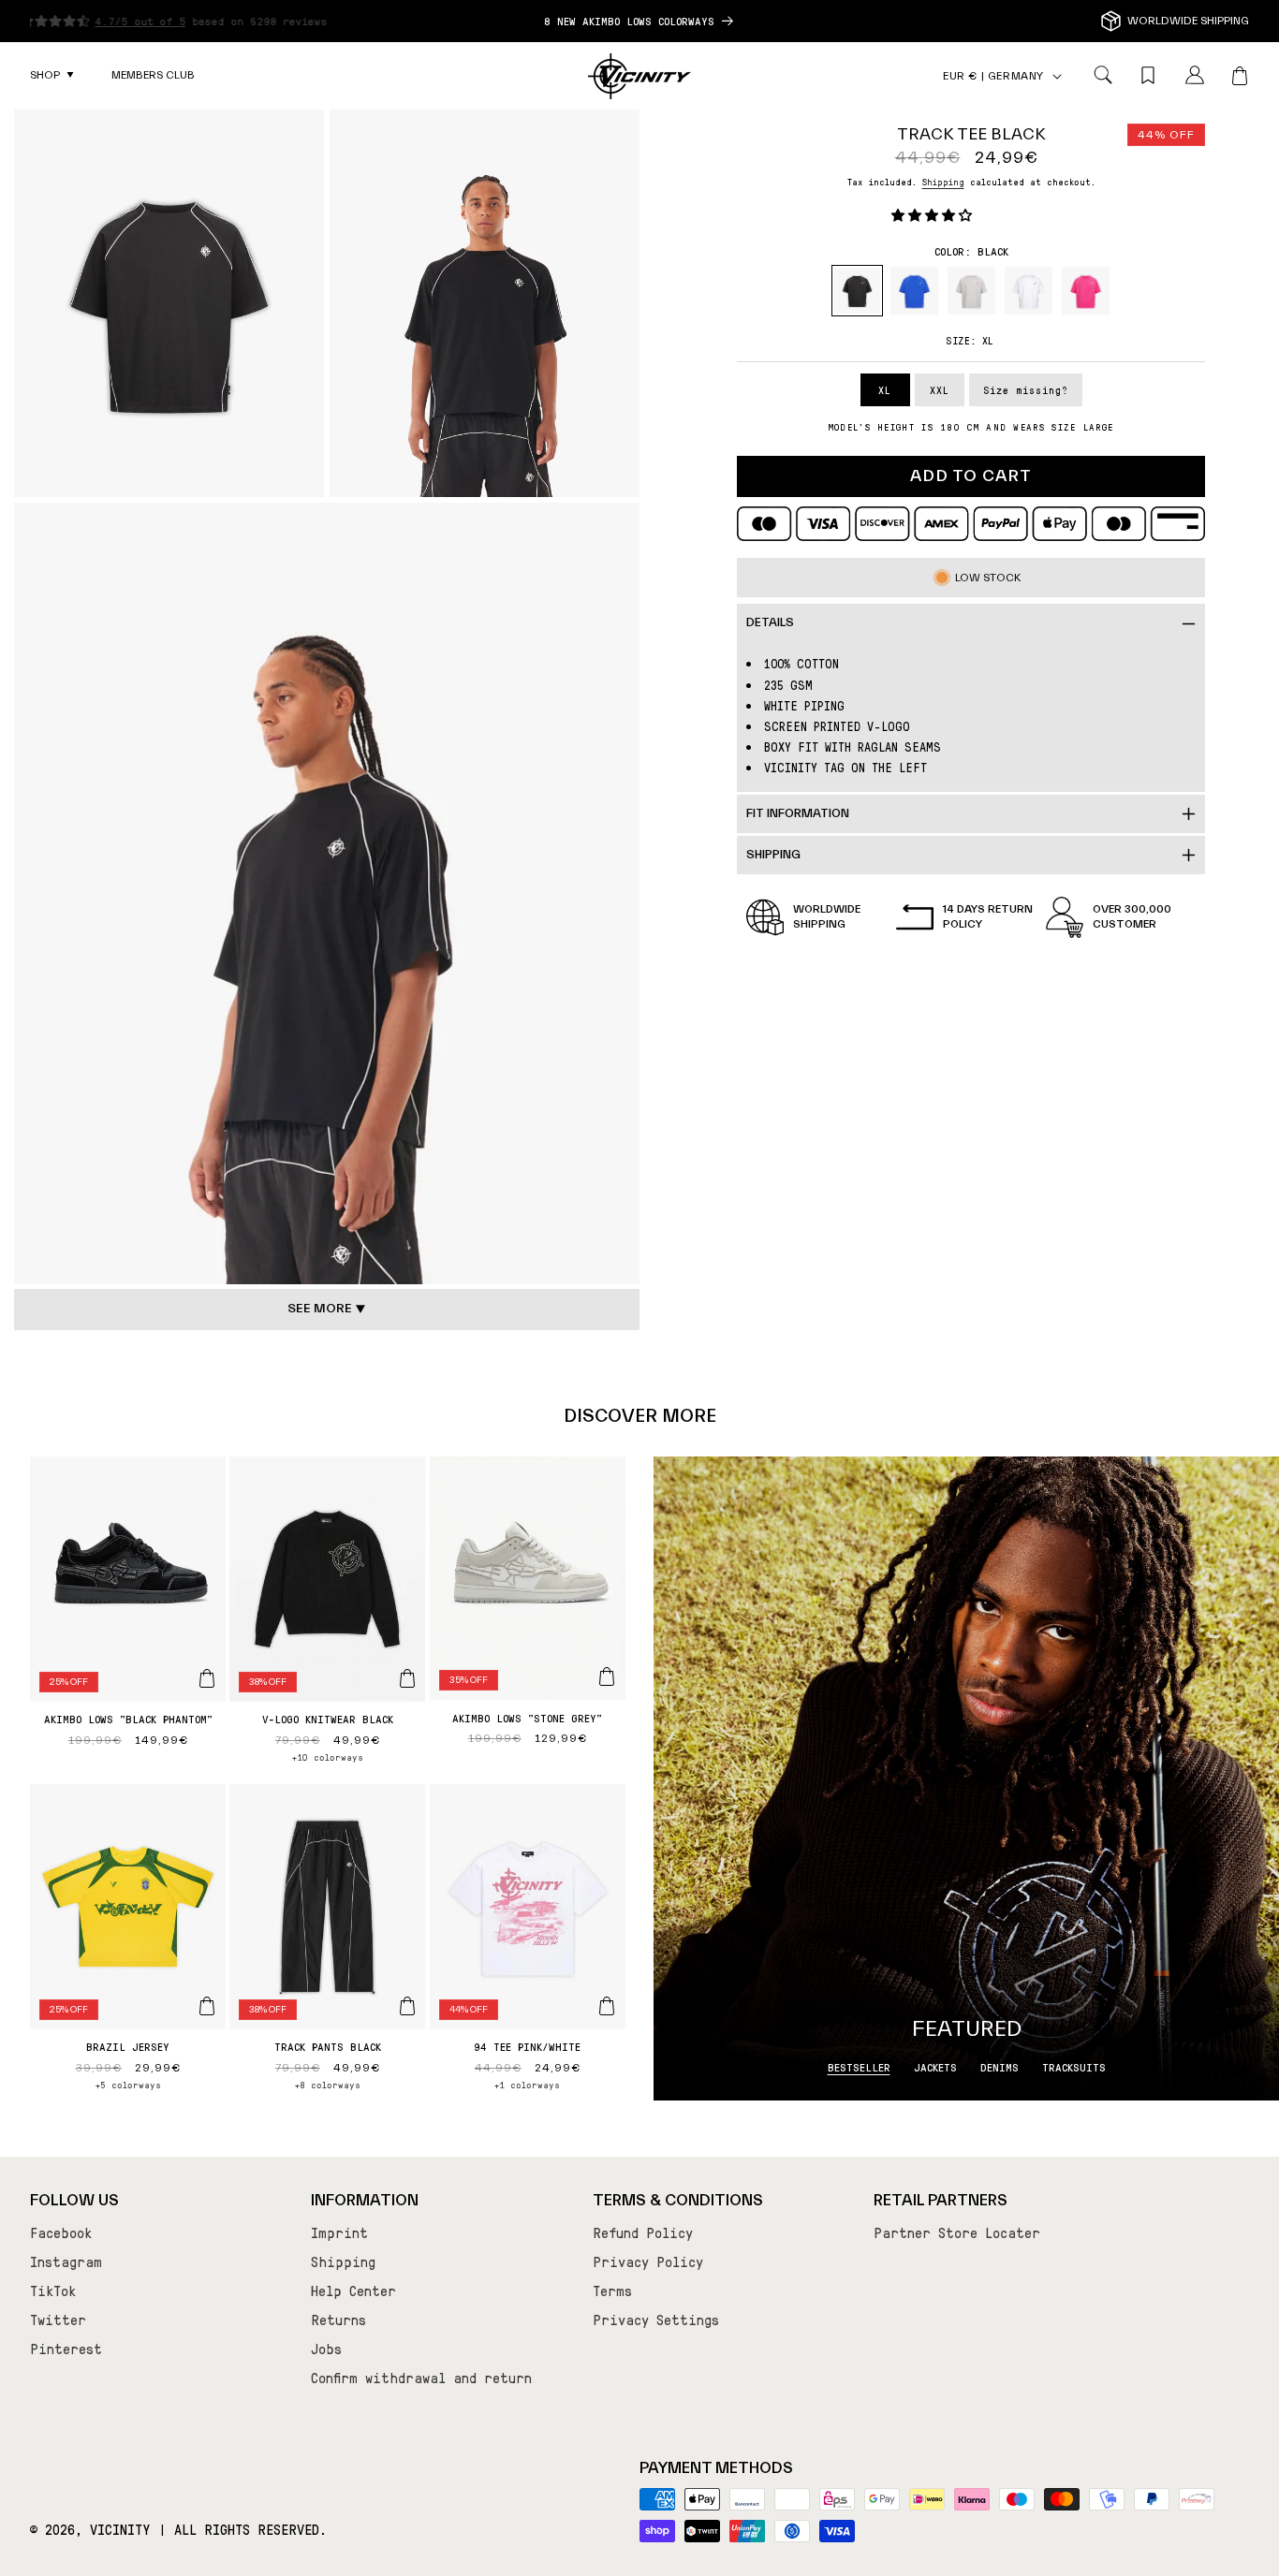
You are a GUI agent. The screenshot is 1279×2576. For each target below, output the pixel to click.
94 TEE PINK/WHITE (527, 2046)
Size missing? (1026, 390)
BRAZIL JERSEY (128, 2046)
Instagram (66, 2261)
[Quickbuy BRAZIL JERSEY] (207, 2006)
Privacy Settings (656, 2320)
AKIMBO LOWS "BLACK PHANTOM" (128, 1719)
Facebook (61, 2232)
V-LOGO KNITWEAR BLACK (328, 1719)
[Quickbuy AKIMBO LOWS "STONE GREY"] (607, 1676)
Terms (612, 2291)
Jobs (326, 2349)
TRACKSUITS (1074, 2067)
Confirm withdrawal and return (421, 2378)
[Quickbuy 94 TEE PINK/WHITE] (607, 2006)
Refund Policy (643, 2232)
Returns (338, 2320)
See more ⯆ (327, 1309)
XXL (940, 390)
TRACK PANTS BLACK (328, 2046)
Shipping (943, 181)
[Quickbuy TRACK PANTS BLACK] (407, 2006)
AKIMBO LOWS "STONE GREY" (527, 1718)
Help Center (353, 2291)
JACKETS (935, 2067)
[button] (52, 76)
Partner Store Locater (957, 2232)
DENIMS (1000, 2067)
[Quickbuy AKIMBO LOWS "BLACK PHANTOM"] (207, 1678)
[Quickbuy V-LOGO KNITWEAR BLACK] (407, 1678)
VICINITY (120, 2530)
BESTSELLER (859, 2067)
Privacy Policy (648, 2261)
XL (885, 390)
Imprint (339, 2232)
